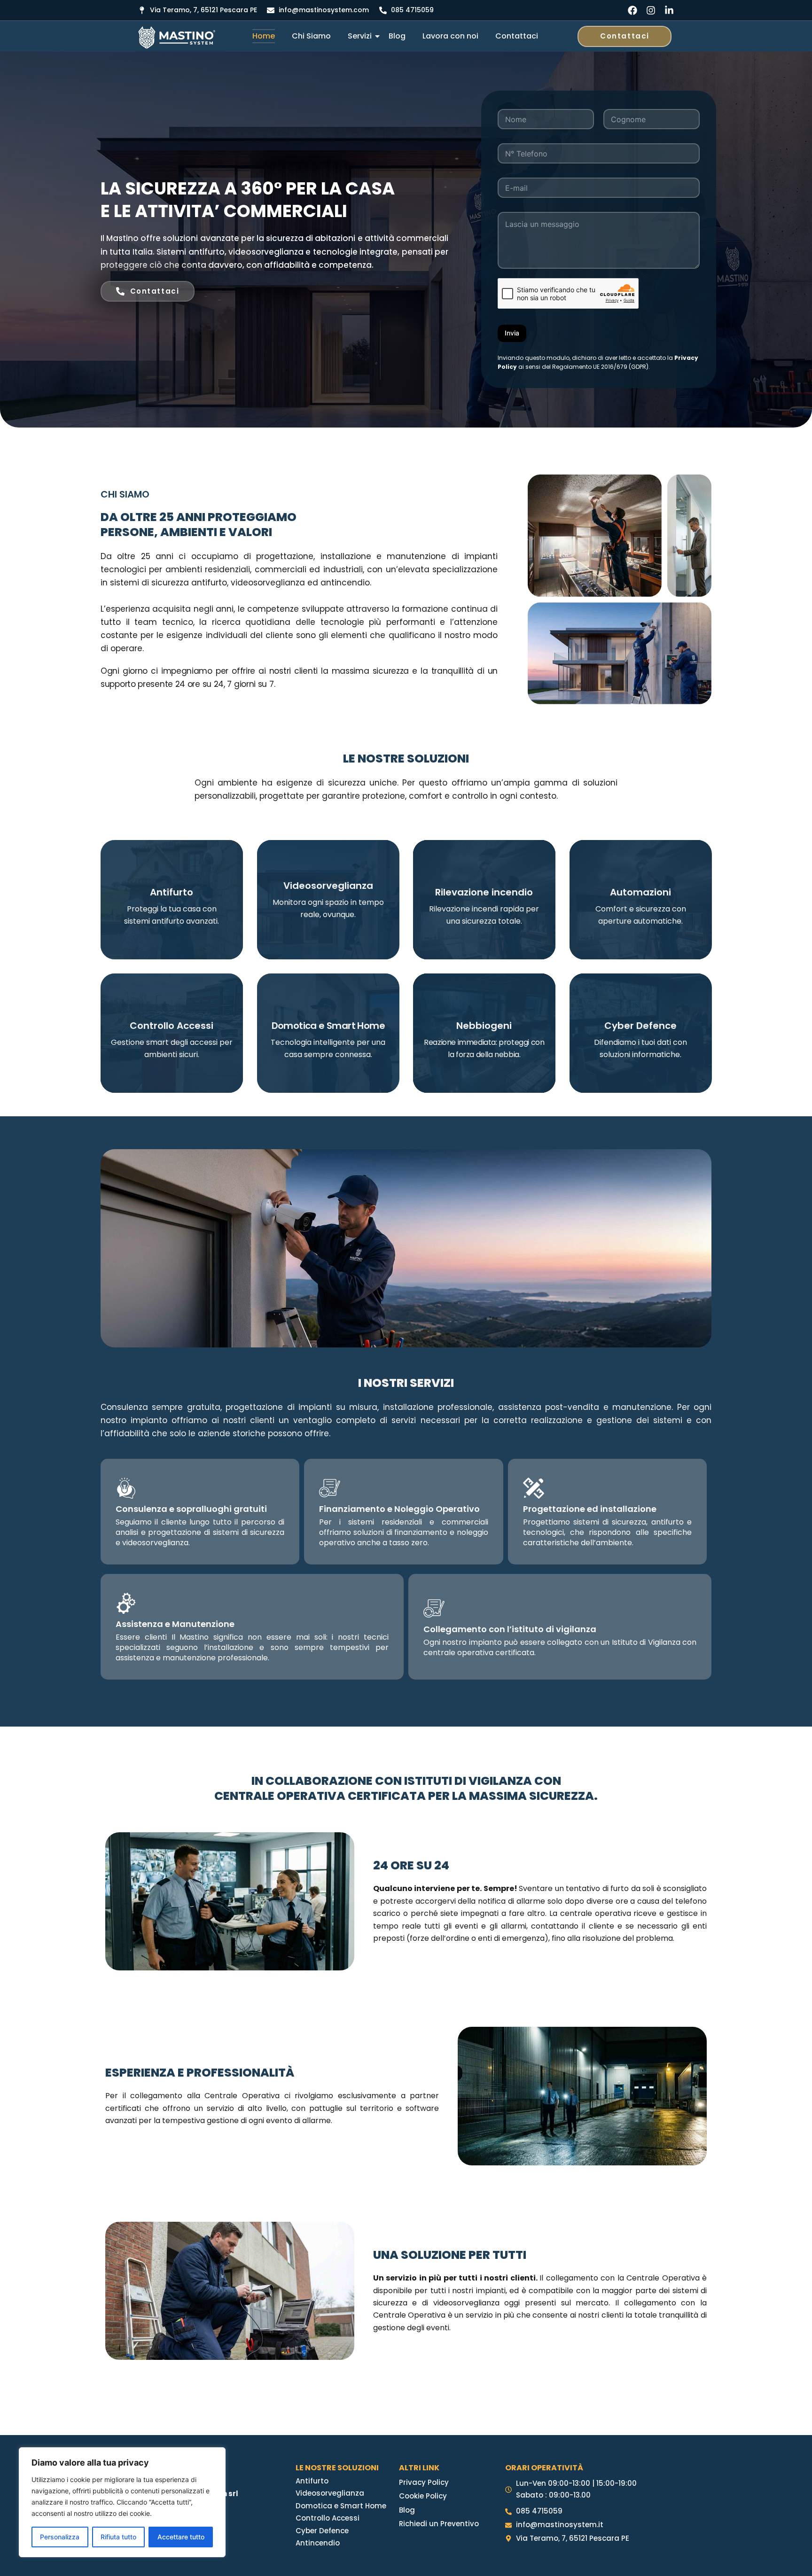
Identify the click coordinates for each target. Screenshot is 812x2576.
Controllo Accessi (328, 2518)
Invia (512, 333)
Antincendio (318, 2543)
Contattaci (517, 36)
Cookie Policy (423, 2496)
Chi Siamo (311, 36)
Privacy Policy (424, 2482)
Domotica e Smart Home (341, 2506)
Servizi (360, 36)
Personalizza (60, 2537)
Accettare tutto (181, 2537)
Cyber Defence (322, 2531)
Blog (397, 36)
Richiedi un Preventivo (439, 2524)
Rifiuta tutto (118, 2537)
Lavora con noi (450, 36)
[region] (122, 2502)
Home (264, 36)
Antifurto (312, 2481)
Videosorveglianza (330, 2493)
